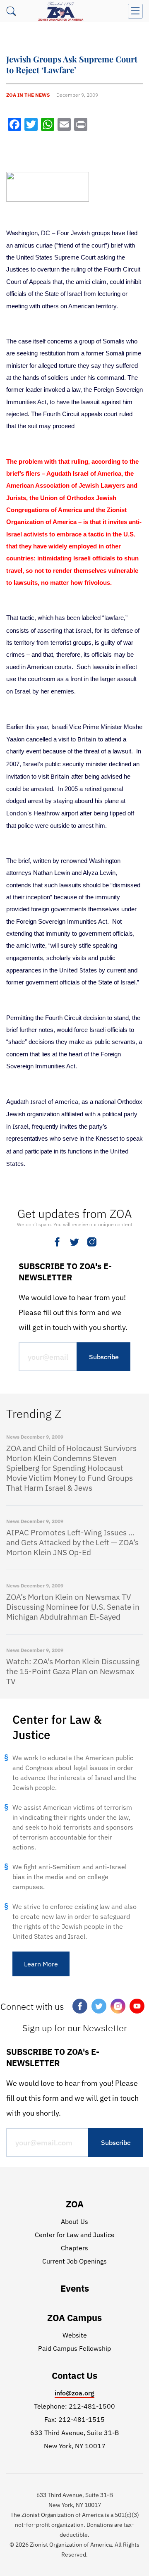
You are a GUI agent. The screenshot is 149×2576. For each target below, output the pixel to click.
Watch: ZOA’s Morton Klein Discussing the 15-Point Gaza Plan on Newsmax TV (73, 1671)
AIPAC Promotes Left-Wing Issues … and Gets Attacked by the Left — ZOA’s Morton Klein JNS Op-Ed (72, 1542)
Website (75, 2335)
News (13, 1437)
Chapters (74, 2248)
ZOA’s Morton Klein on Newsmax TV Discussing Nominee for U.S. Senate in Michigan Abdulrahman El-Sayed (73, 1607)
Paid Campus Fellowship (74, 2348)
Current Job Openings (74, 2261)
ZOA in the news (28, 95)
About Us (74, 2221)
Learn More (41, 1964)
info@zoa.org (74, 2393)
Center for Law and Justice (75, 2235)
